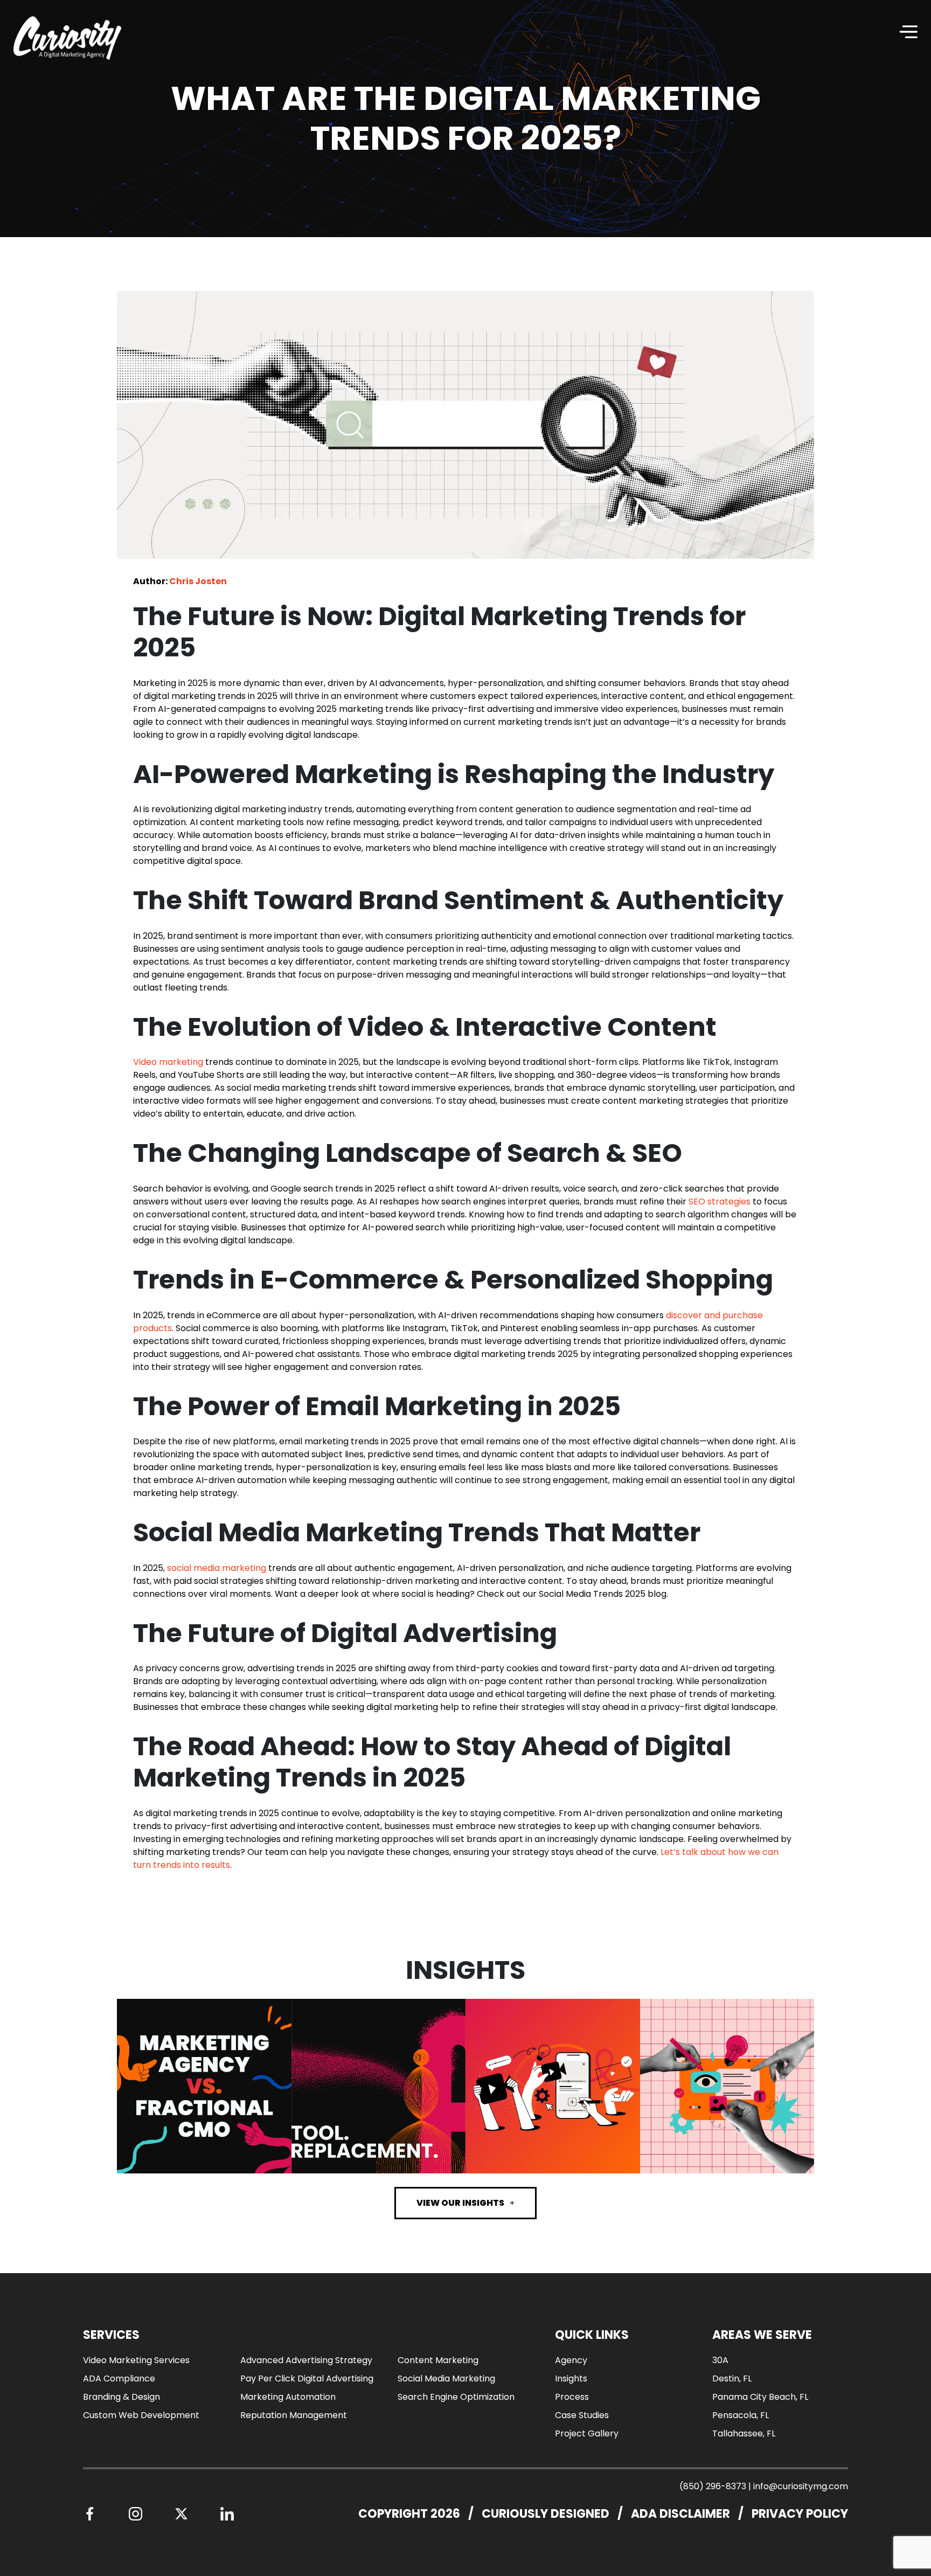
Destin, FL (732, 2378)
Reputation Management (294, 2415)
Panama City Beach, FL (760, 2397)
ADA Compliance (119, 2378)
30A (720, 2360)
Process (572, 2397)
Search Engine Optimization (456, 2397)
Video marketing (168, 1062)
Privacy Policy (800, 2514)
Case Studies (582, 2415)
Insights (571, 2378)
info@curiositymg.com (801, 2486)
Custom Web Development (141, 2415)
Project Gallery (587, 2433)
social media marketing (217, 1568)
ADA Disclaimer (680, 2514)
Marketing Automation (288, 2397)
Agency (571, 2360)
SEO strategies (720, 1202)
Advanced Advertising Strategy (306, 2360)
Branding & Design (121, 2397)
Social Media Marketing (446, 2378)
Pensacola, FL (741, 2415)
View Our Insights (460, 2203)
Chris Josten (198, 581)
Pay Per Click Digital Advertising (307, 2378)
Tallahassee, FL (744, 2433)
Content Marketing (438, 2360)
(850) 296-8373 (713, 2486)
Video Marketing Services (136, 2360)
